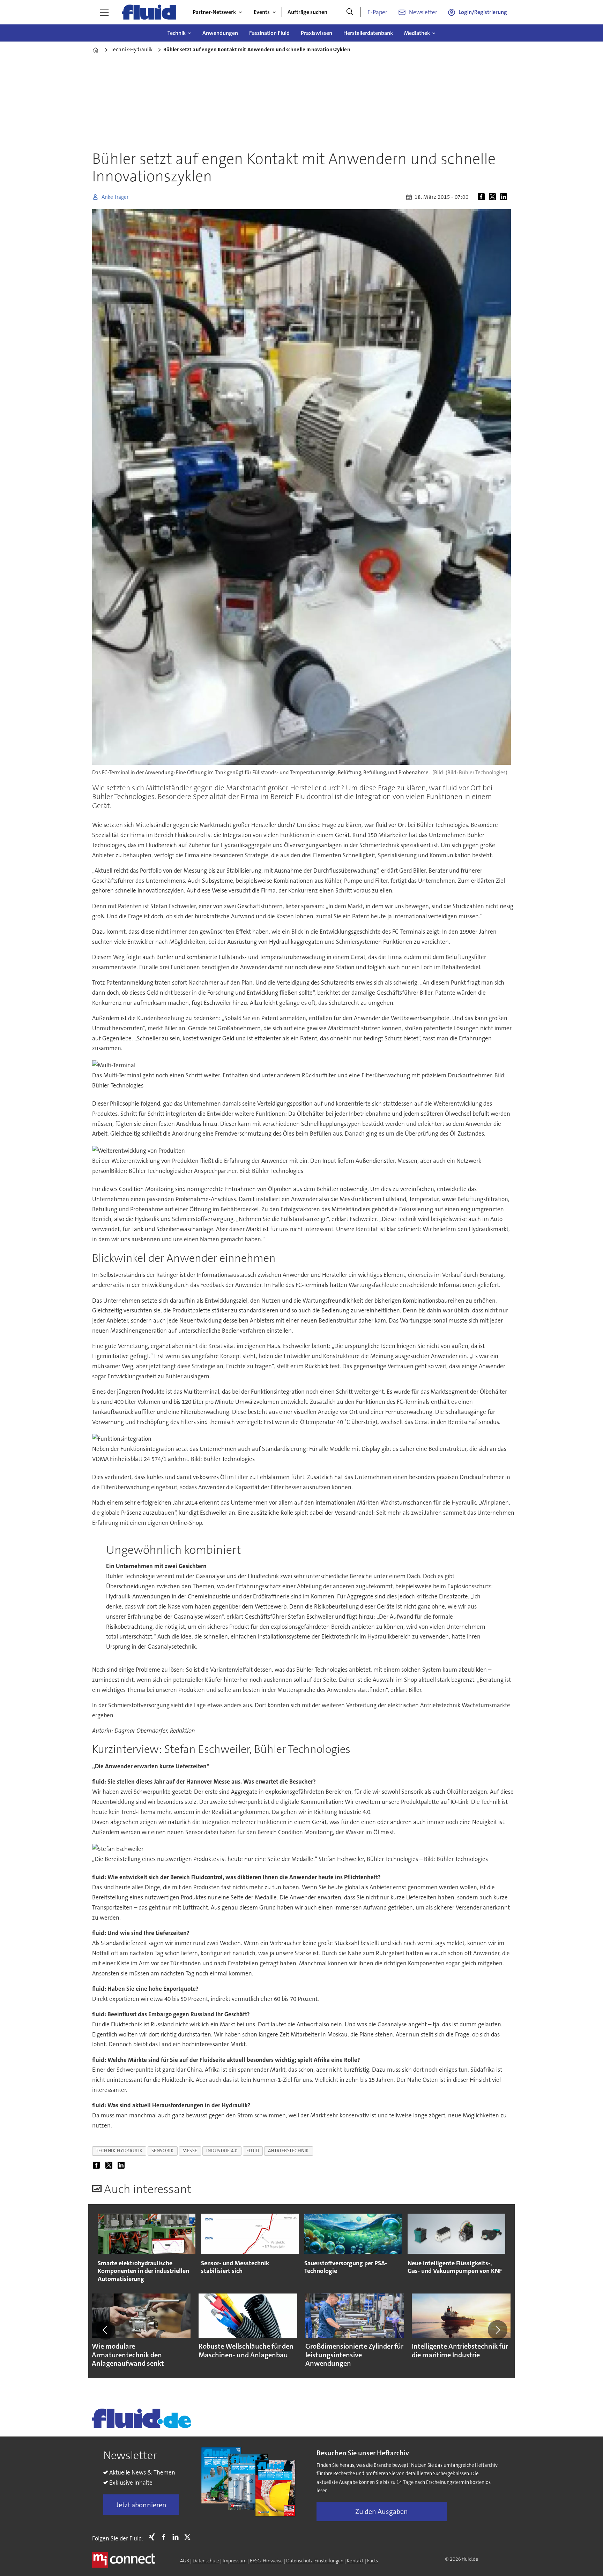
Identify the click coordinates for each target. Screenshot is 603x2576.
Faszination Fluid (269, 33)
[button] (105, 2330)
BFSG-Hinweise (266, 2561)
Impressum (234, 2561)
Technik (177, 33)
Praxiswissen (317, 33)
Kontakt (355, 2561)
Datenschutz (206, 2561)
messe (190, 2151)
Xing (154, 2537)
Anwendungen (220, 33)
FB (165, 2537)
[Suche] (350, 12)
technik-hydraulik (119, 2151)
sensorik (163, 2151)
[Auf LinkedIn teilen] (505, 197)
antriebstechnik (289, 2151)
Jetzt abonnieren (141, 2505)
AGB (185, 2561)
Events (262, 12)
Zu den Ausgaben (382, 2511)
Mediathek (417, 33)
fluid (253, 2151)
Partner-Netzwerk (214, 12)
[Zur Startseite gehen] (149, 12)
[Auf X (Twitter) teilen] (494, 197)
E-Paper (377, 12)
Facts (373, 2561)
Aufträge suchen (307, 12)
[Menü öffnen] (104, 12)
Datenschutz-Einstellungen (315, 2561)
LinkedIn (177, 2537)
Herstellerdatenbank (368, 33)
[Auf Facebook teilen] (483, 197)
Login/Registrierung (483, 12)
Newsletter (423, 12)
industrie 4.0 (222, 2151)
